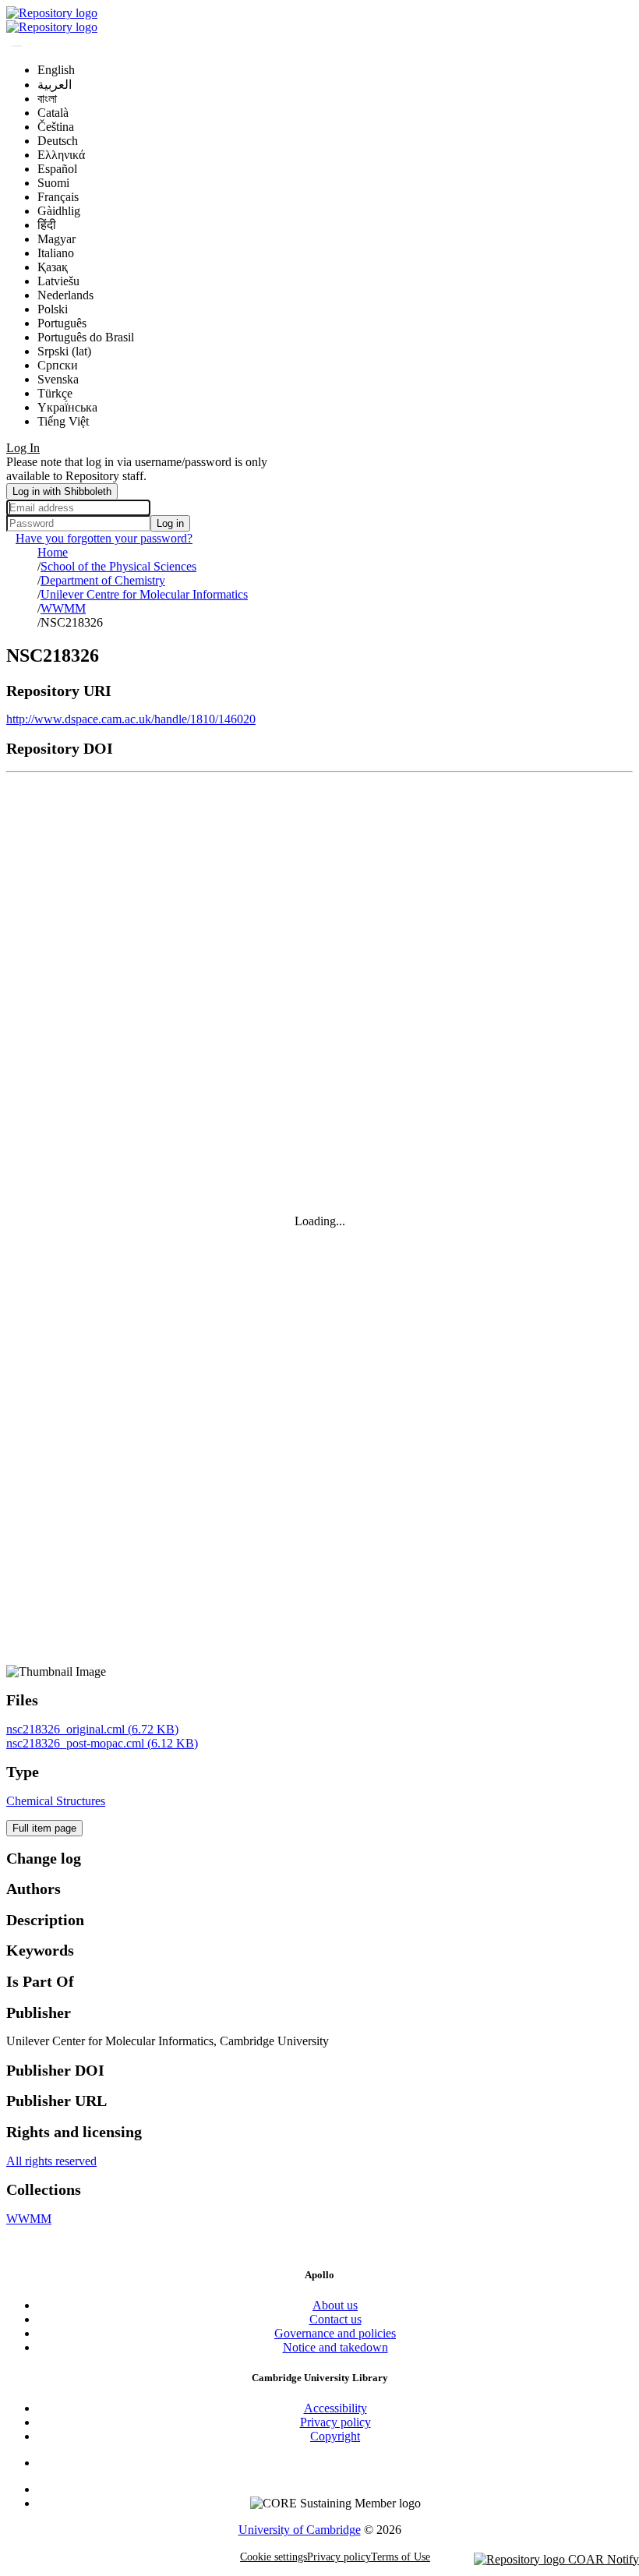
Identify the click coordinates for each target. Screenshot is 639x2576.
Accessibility (335, 2408)
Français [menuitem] (58, 197)
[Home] (52, 13)
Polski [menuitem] (53, 309)
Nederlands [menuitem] (65, 295)
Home (53, 552)
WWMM (63, 608)
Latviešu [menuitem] (58, 281)
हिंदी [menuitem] (47, 225)
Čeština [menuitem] (56, 127)
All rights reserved (51, 2161)
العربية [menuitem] (55, 85)
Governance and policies (335, 2333)
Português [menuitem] (62, 323)
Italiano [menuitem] (56, 253)
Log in (170, 523)
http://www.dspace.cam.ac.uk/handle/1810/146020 (131, 719)
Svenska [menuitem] (58, 379)
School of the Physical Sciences (118, 566)
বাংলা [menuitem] (47, 99)
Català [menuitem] (53, 113)
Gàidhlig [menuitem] (59, 211)
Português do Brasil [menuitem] (86, 337)
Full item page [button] (44, 1828)
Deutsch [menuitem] (58, 141)
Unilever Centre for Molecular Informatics (144, 594)
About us (335, 2305)
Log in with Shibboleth (62, 491)
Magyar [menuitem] (56, 239)
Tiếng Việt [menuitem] (63, 421)
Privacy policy (335, 2422)
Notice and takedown (335, 2347)
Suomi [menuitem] (53, 183)
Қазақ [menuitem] (53, 267)
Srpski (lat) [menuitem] (64, 351)
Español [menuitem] (57, 169)
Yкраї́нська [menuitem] (67, 407)
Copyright (335, 2436)
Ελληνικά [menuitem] (61, 155)
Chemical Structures (56, 1801)
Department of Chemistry (103, 580)
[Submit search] (17, 46)
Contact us (335, 2319)
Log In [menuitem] (23, 448)
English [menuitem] (56, 70)
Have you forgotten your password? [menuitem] (104, 538)
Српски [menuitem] (58, 365)
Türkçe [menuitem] (55, 393)
